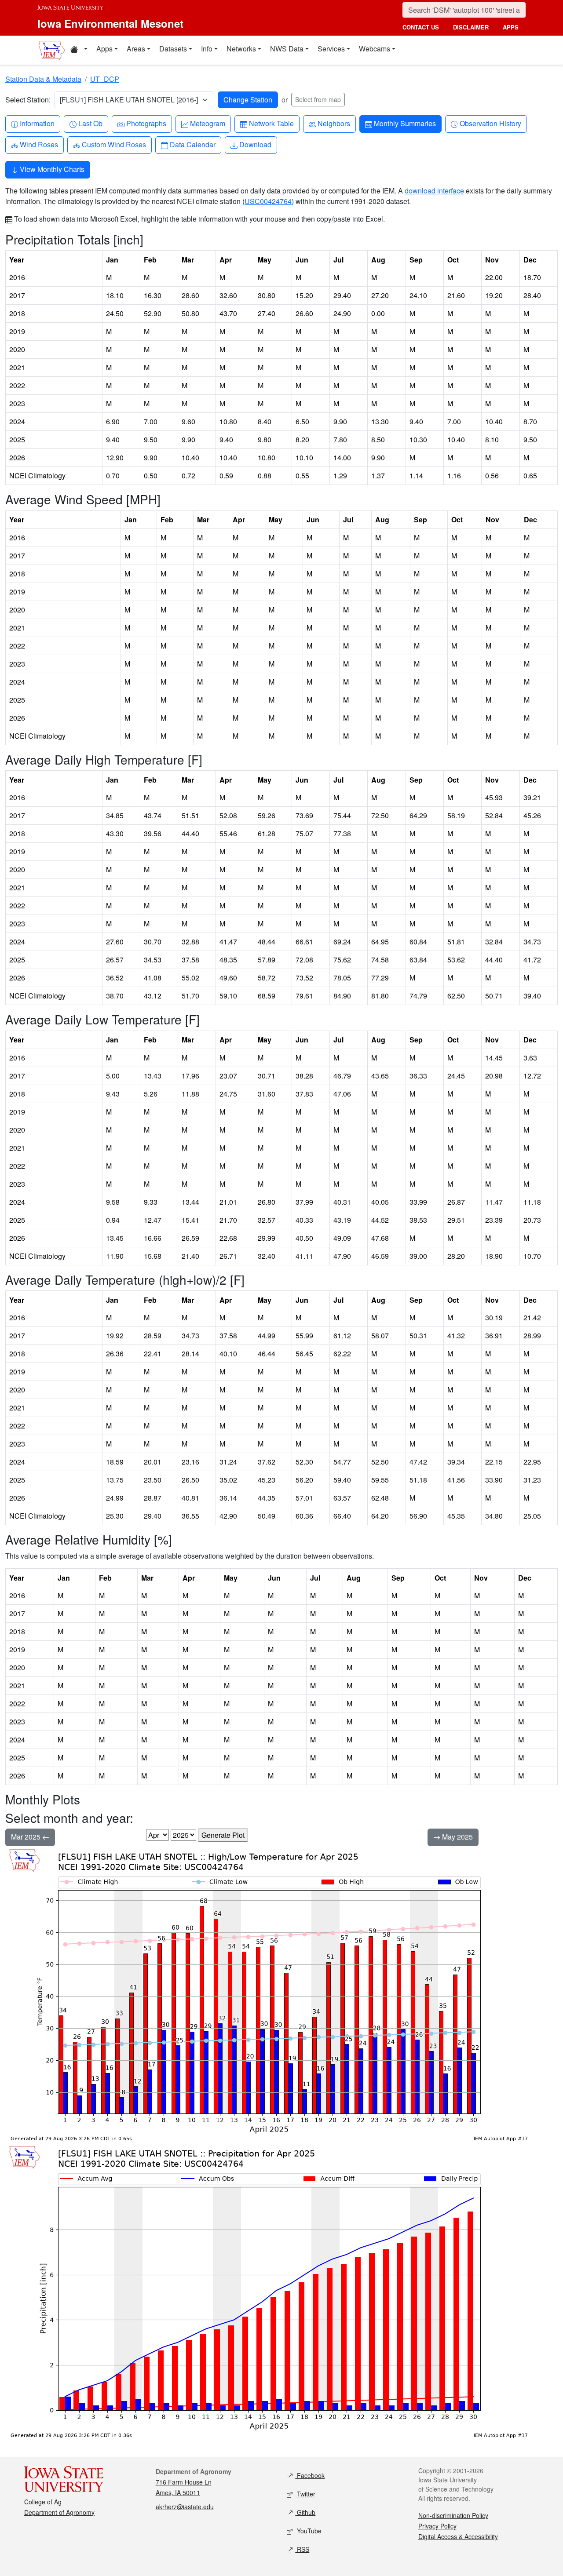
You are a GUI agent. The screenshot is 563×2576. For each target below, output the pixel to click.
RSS (302, 2549)
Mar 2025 (27, 1837)
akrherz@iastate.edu (185, 2507)
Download (255, 144)
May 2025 (457, 1837)
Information (37, 123)
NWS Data (287, 49)
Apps (104, 49)
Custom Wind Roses (114, 144)
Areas (136, 49)
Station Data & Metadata (43, 79)
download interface (434, 191)
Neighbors (334, 123)
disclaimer (471, 27)
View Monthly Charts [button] (51, 169)
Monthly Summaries (405, 123)
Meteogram (207, 123)
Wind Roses (39, 144)
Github (305, 2512)
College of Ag (43, 2502)
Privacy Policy (437, 2526)
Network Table (271, 123)
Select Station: (28, 100)
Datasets (173, 49)
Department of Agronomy (59, 2512)
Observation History (490, 123)
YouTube (308, 2531)
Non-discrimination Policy (453, 2515)
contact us (421, 27)
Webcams (375, 49)
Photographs (146, 123)
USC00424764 (268, 201)
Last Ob (90, 123)
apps (511, 27)
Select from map (318, 99)
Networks (241, 49)
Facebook (310, 2475)
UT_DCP (105, 79)
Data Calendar (192, 144)
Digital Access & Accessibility (458, 2536)
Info (207, 49)
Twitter (305, 2494)
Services (331, 49)
